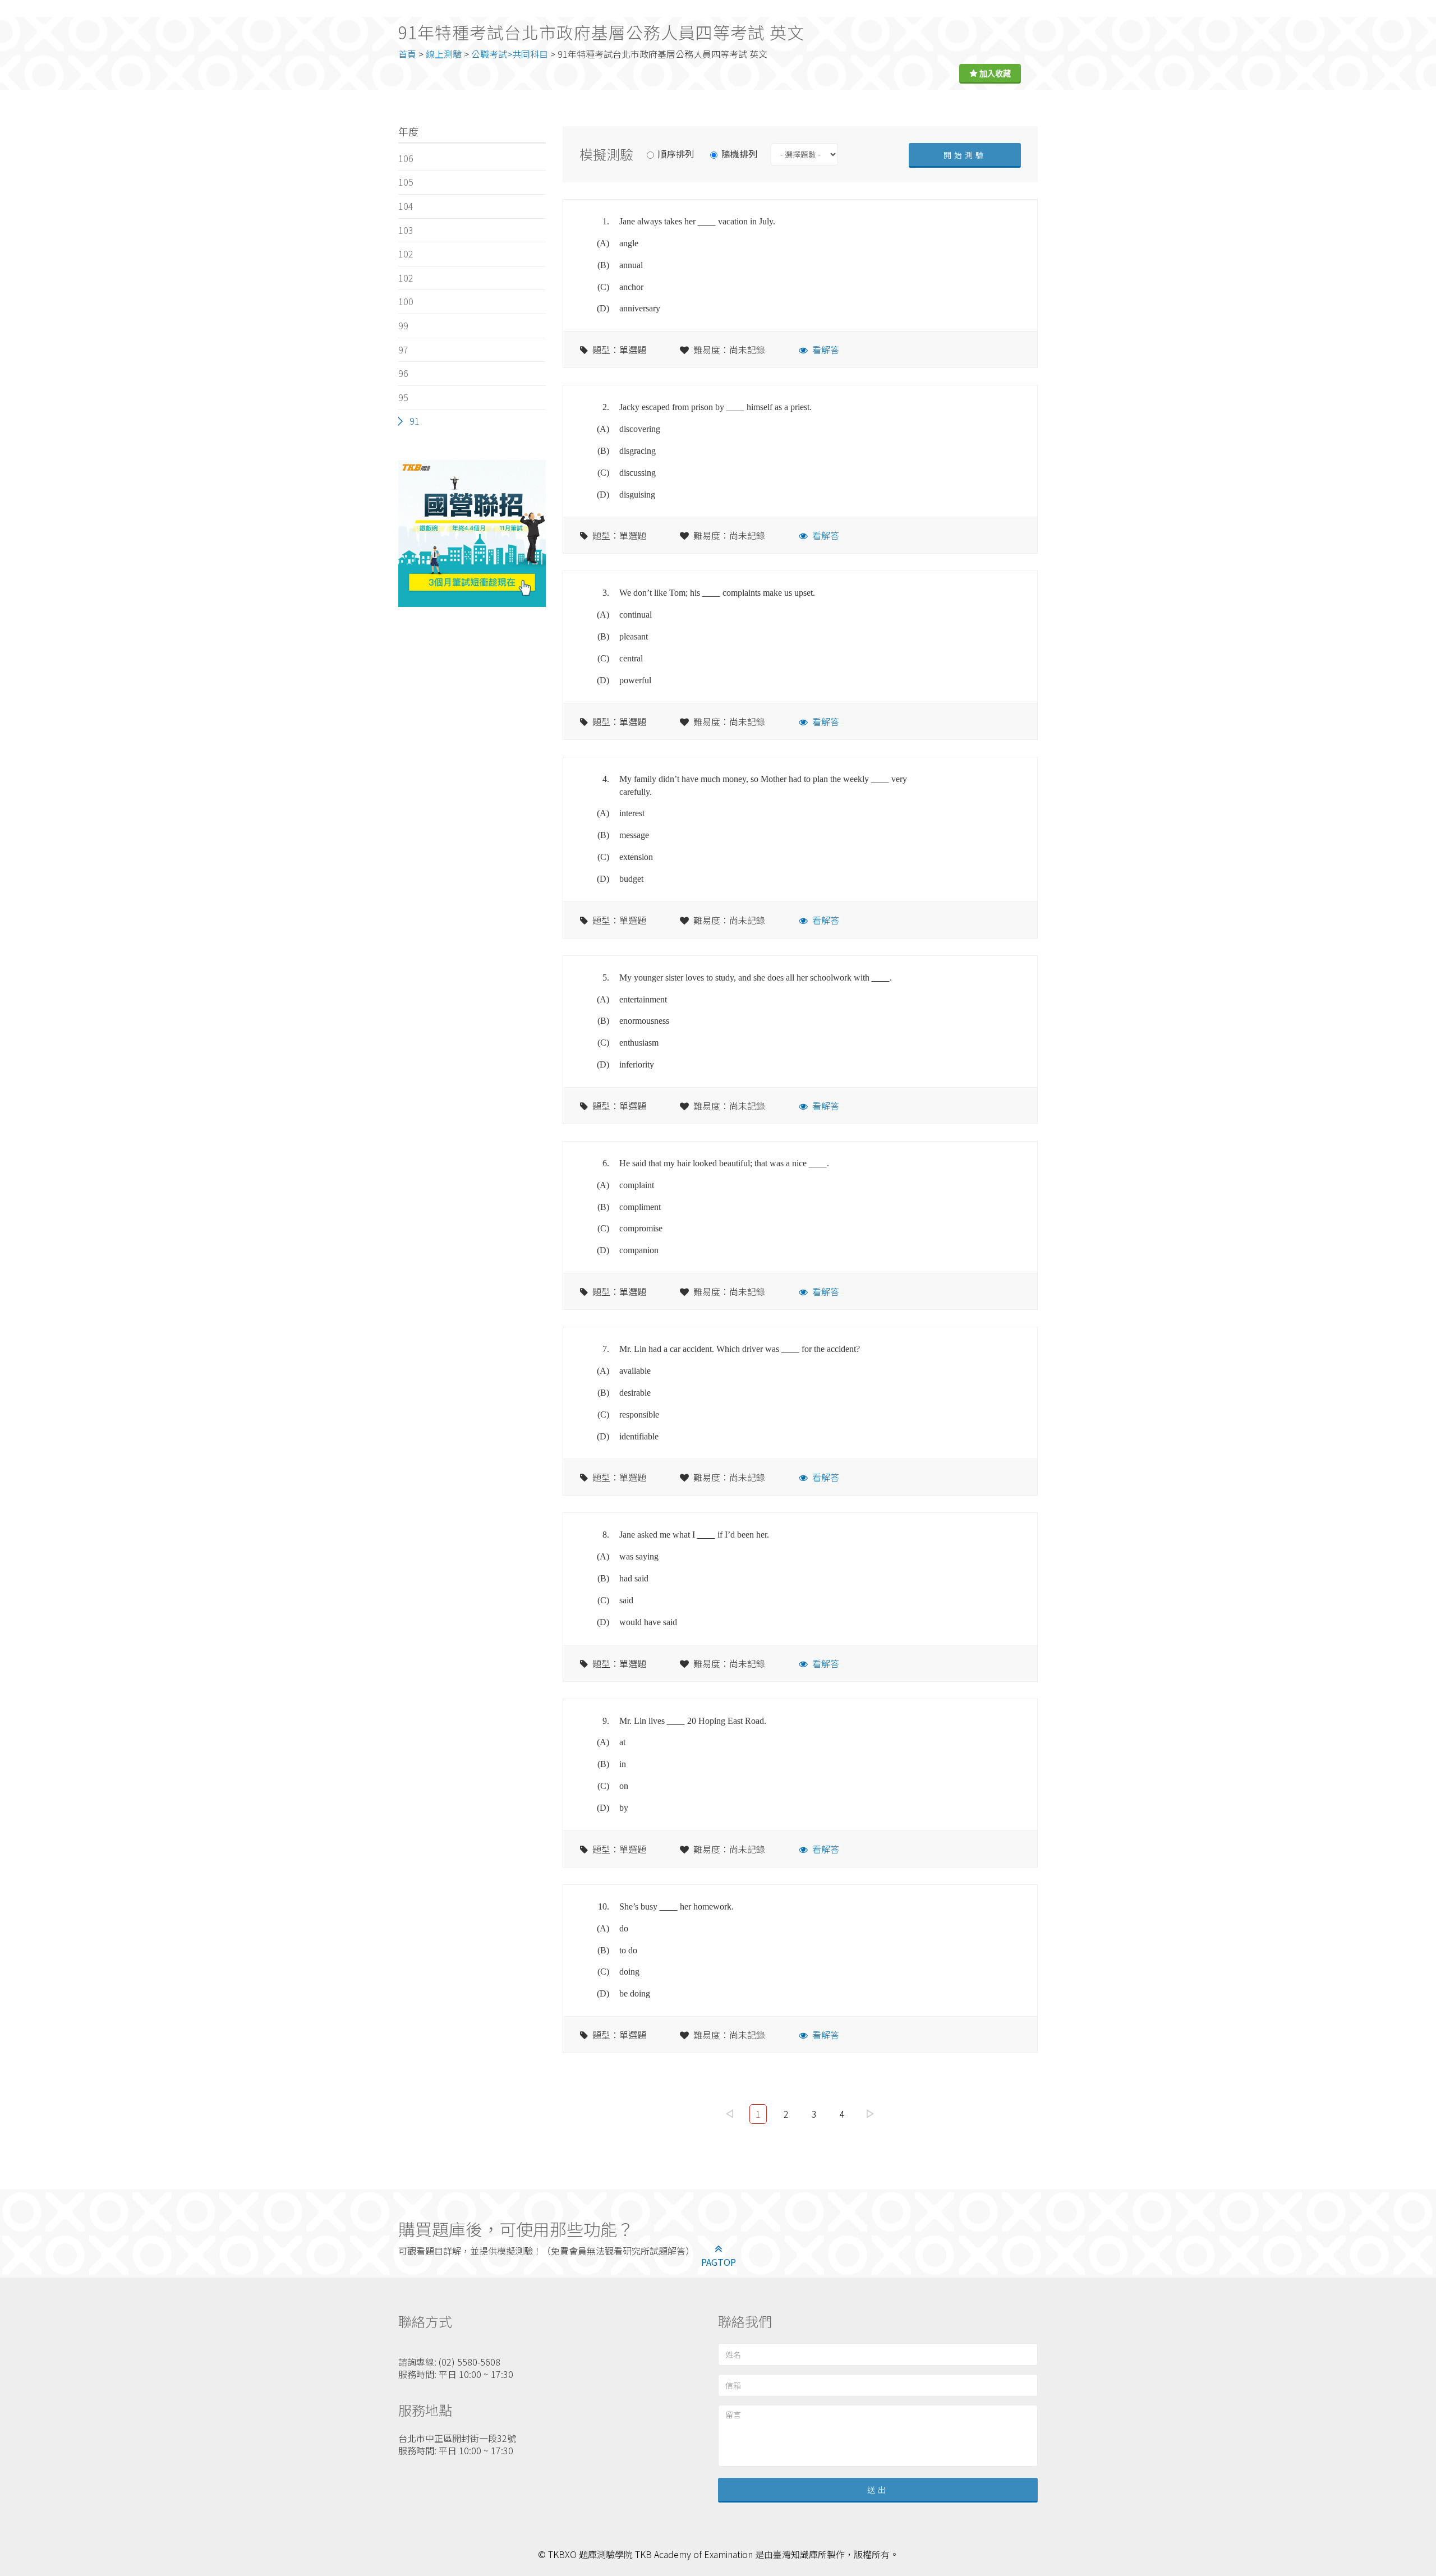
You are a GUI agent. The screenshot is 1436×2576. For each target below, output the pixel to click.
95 (403, 397)
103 (406, 230)
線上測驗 (444, 54)
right (871, 2114)
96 (403, 373)
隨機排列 (739, 154)
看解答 (826, 349)
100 (406, 301)
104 (406, 206)
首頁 (407, 54)
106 (406, 158)
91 (415, 421)
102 (406, 254)
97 (403, 349)
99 (403, 325)
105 (406, 182)
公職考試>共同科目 (510, 54)
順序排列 (676, 154)
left (730, 2114)
